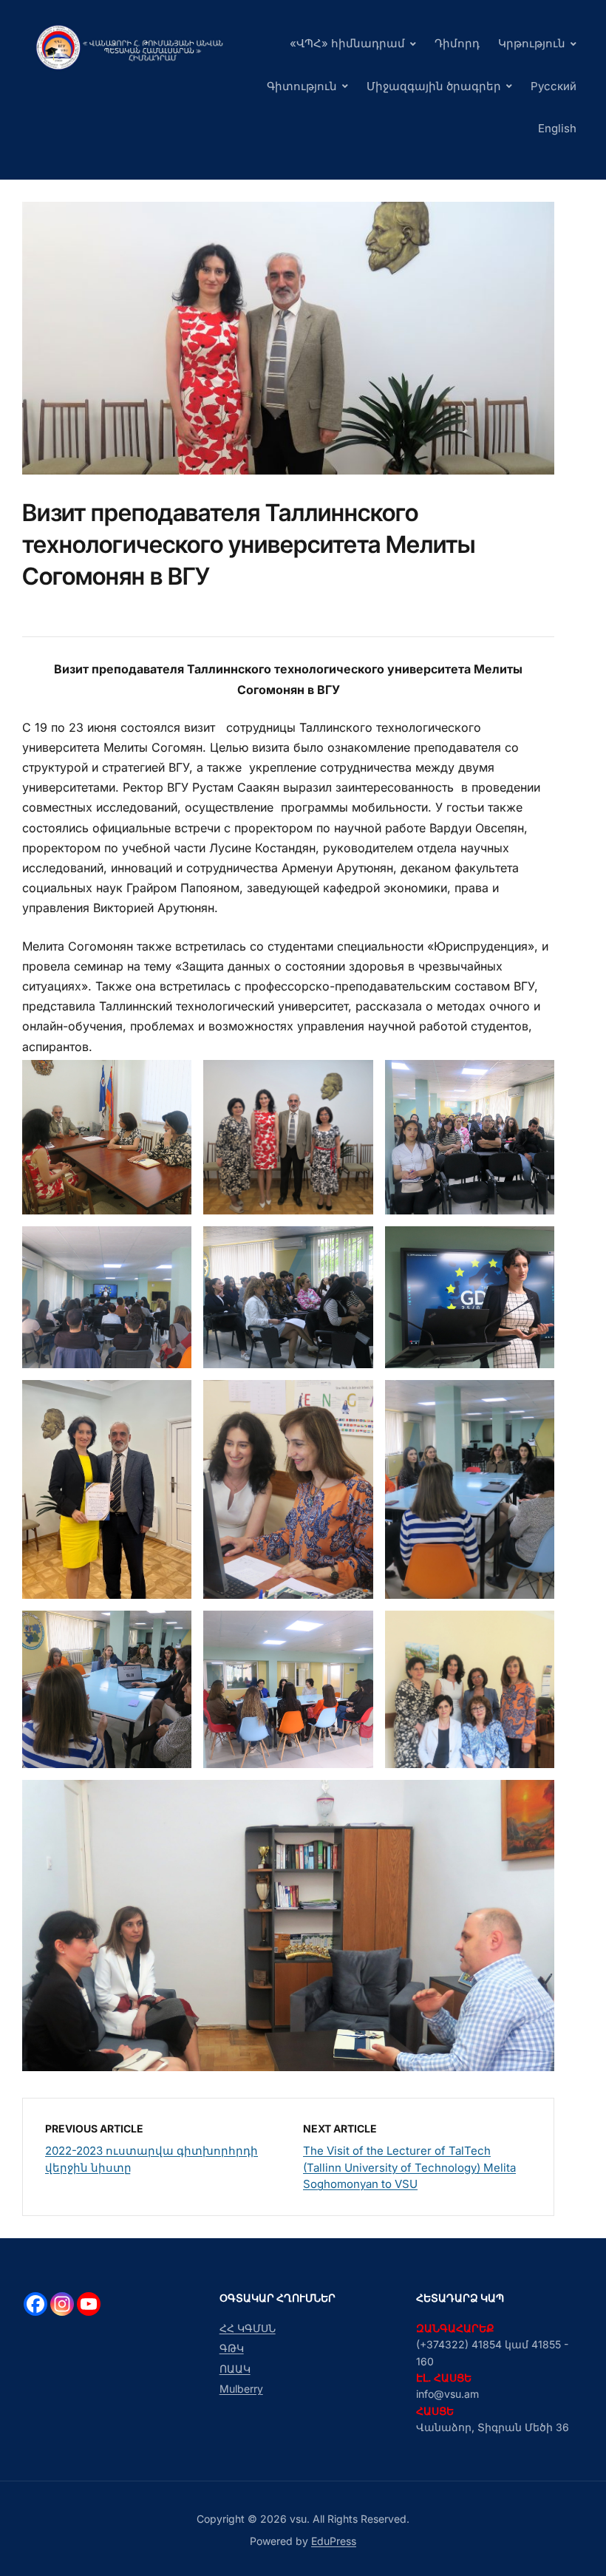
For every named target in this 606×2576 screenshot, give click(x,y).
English (557, 128)
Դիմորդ (457, 43)
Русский (554, 86)
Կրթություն (532, 43)
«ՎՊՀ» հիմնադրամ (347, 43)
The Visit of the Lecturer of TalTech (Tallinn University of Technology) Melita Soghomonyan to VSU (409, 2167)
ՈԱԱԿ (235, 2369)
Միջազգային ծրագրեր (434, 86)
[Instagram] (62, 2304)
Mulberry (241, 2389)
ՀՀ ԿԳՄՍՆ (248, 2328)
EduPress (334, 2541)
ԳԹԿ (232, 2348)
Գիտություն (302, 86)
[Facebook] (35, 2304)
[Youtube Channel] (89, 2304)
